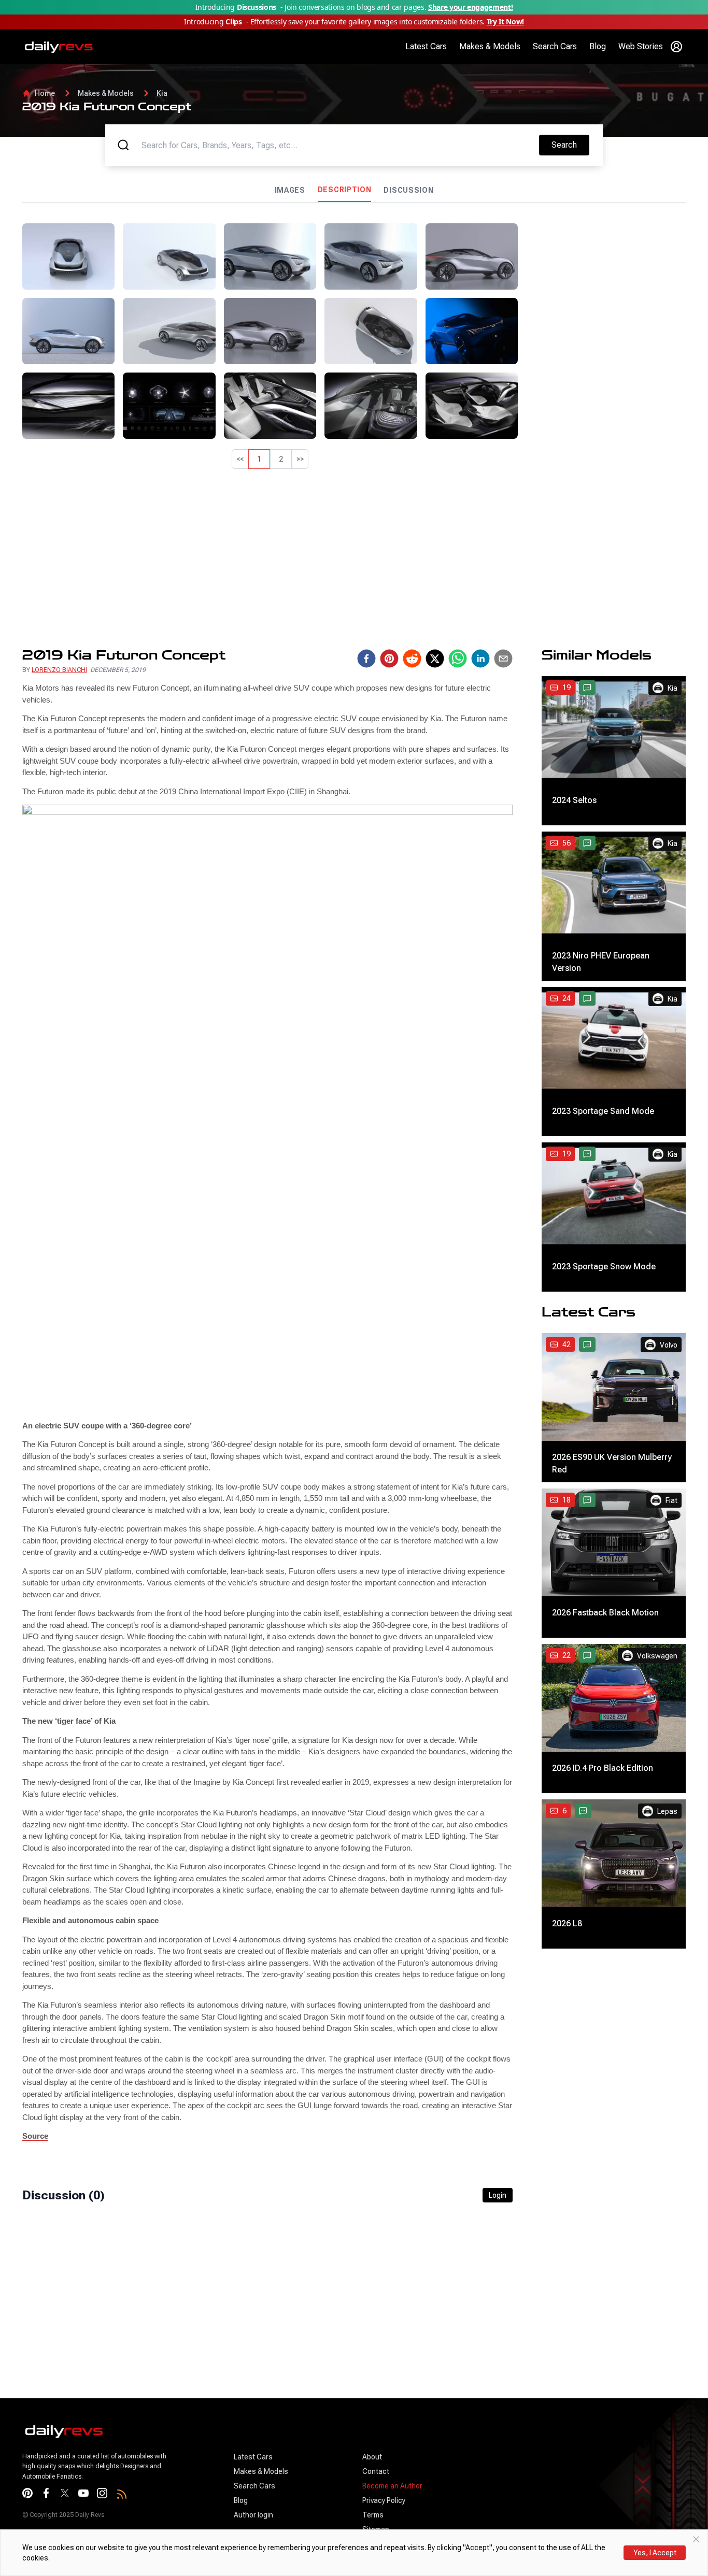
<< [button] (240, 459)
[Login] (676, 47)
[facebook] (366, 659)
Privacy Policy (384, 2500)
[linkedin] (480, 659)
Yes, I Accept (655, 2553)
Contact (376, 2471)
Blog (598, 46)
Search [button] (570, 145)
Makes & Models (490, 46)
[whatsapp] (458, 659)
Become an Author (392, 2486)
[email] (503, 659)
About (372, 2457)
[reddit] (412, 659)
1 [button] (259, 459)
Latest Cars (426, 46)
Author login (253, 2515)
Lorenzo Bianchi (59, 670)
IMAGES (290, 190)
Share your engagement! (470, 7)
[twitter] (435, 659)
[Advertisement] (606, 288)
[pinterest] (389, 659)
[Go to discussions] (587, 688)
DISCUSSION (408, 190)
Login (498, 2195)
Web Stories (641, 46)
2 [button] (281, 459)
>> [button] (300, 459)
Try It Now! (505, 22)
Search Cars (555, 46)
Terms (373, 2515)
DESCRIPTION (345, 190)
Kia (162, 93)
